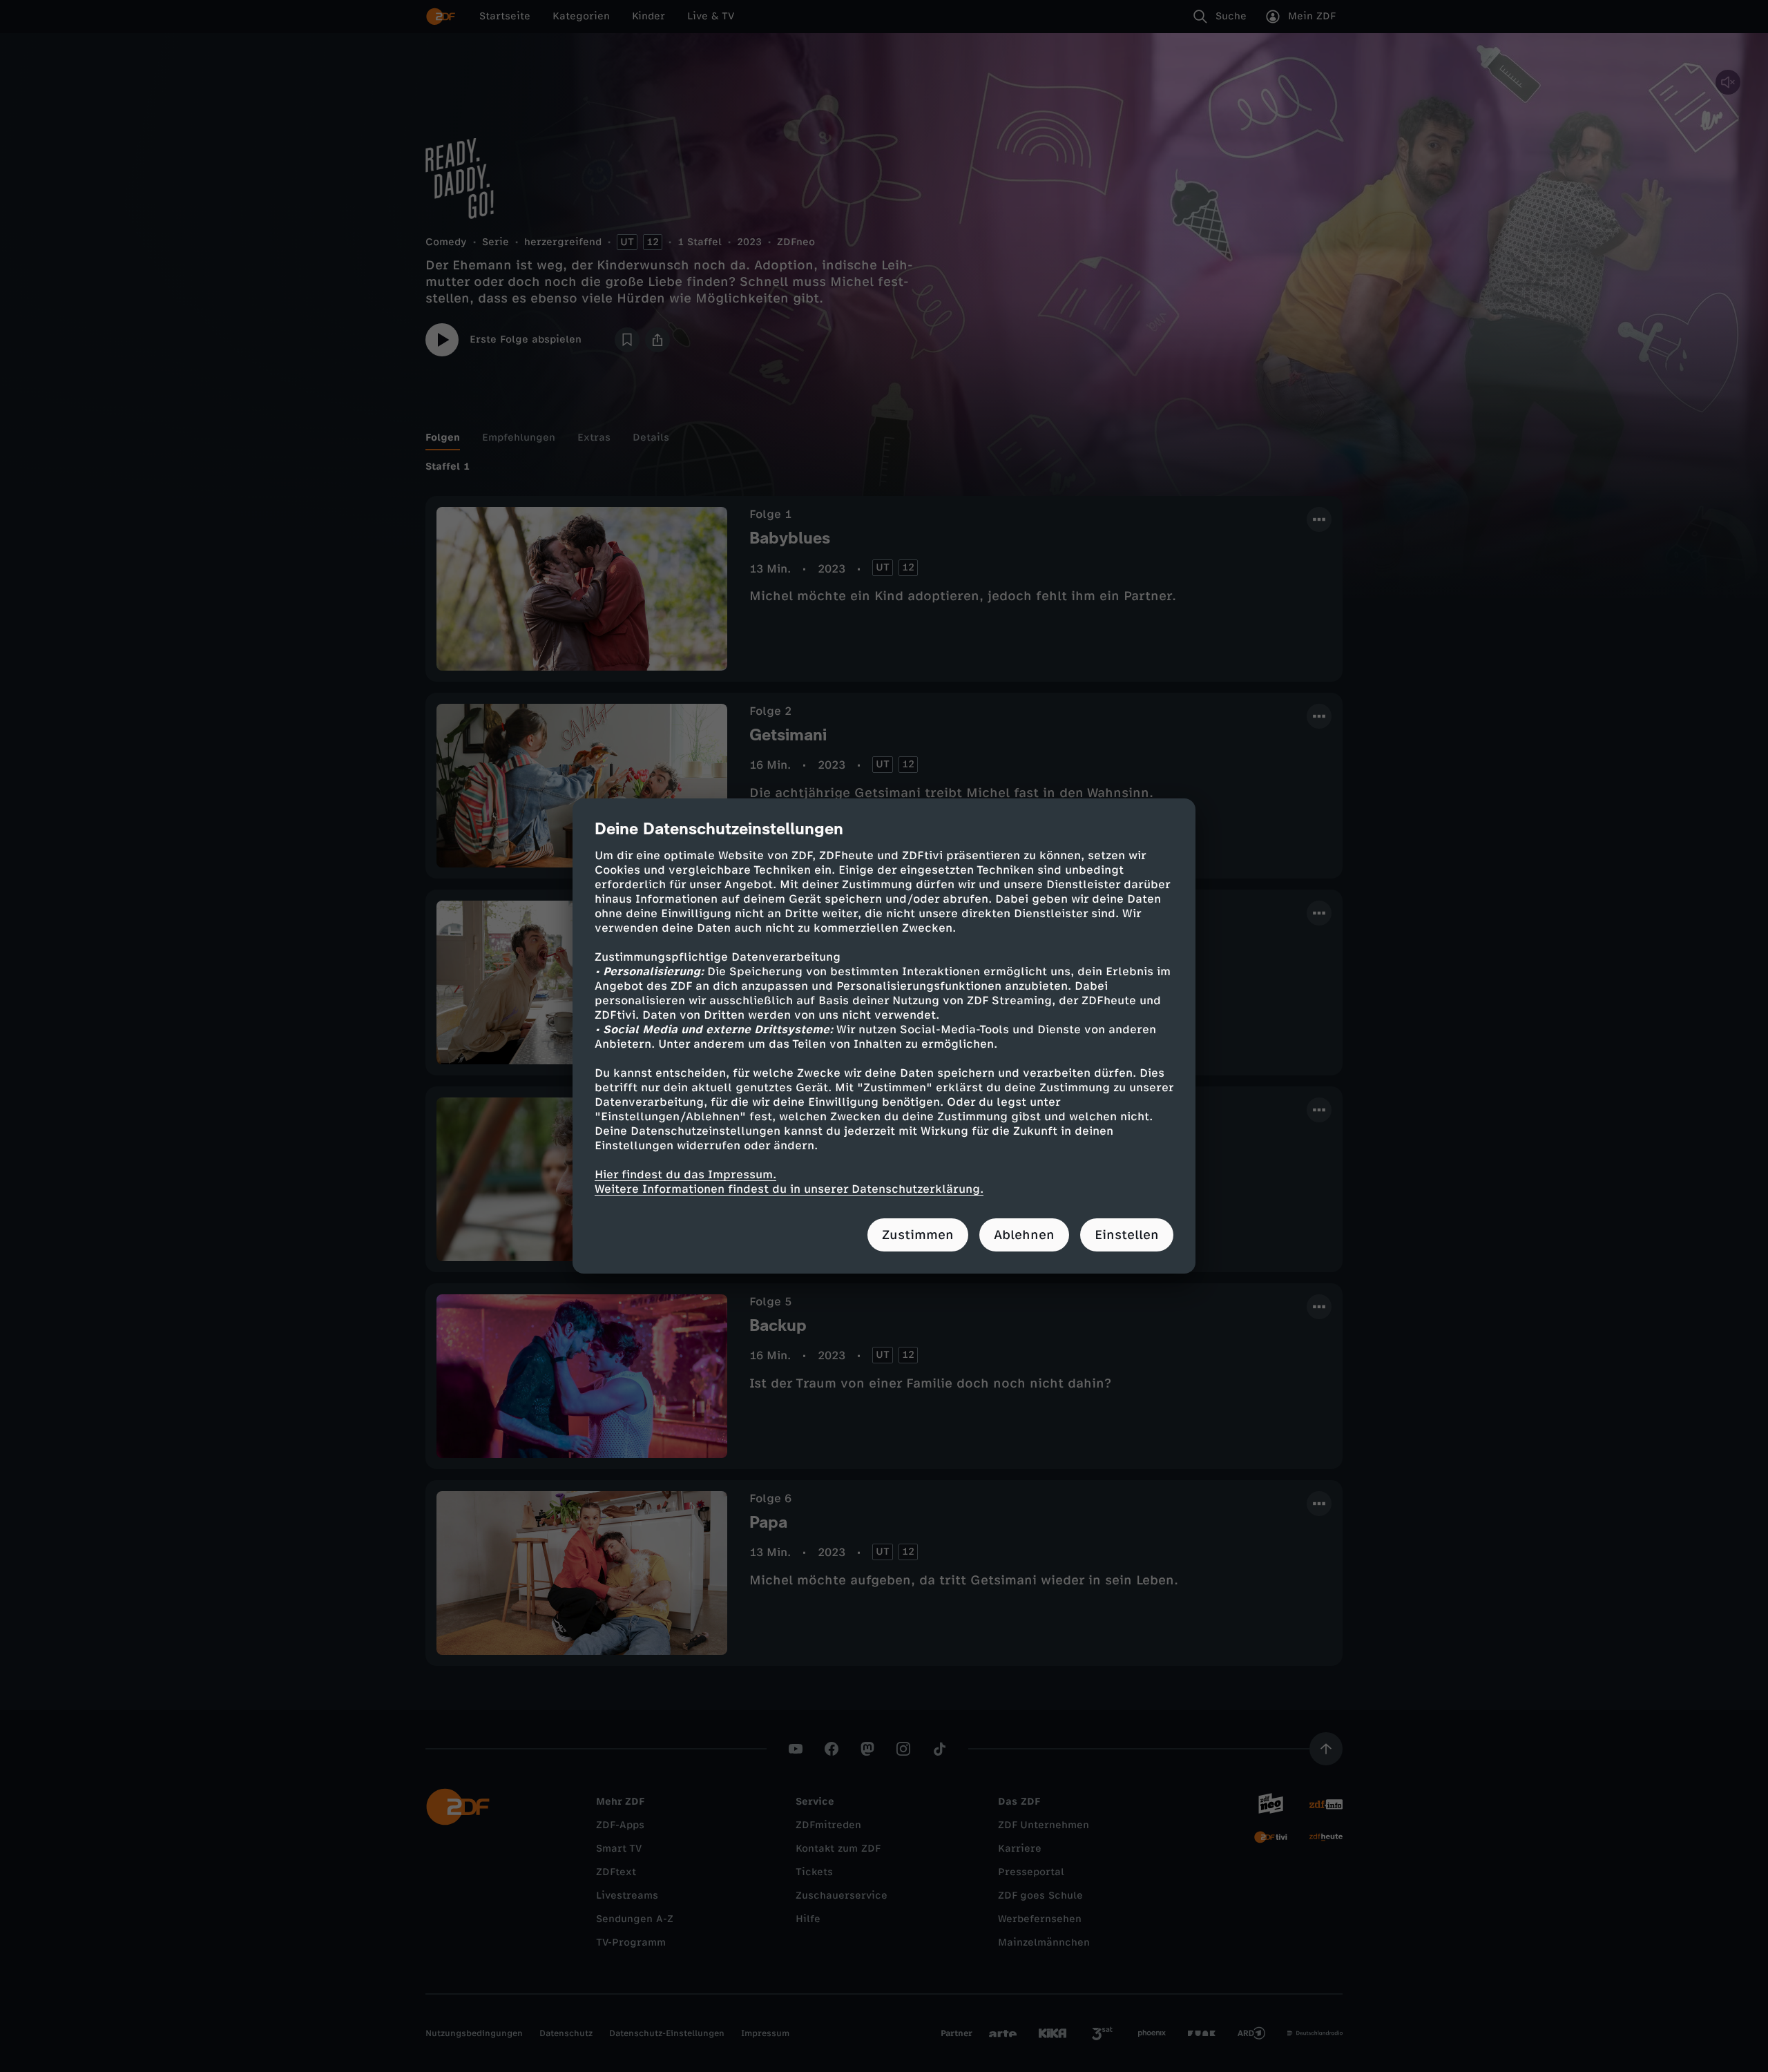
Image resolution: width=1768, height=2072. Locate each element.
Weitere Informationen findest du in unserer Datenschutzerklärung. (789, 1189)
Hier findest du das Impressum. (685, 1174)
